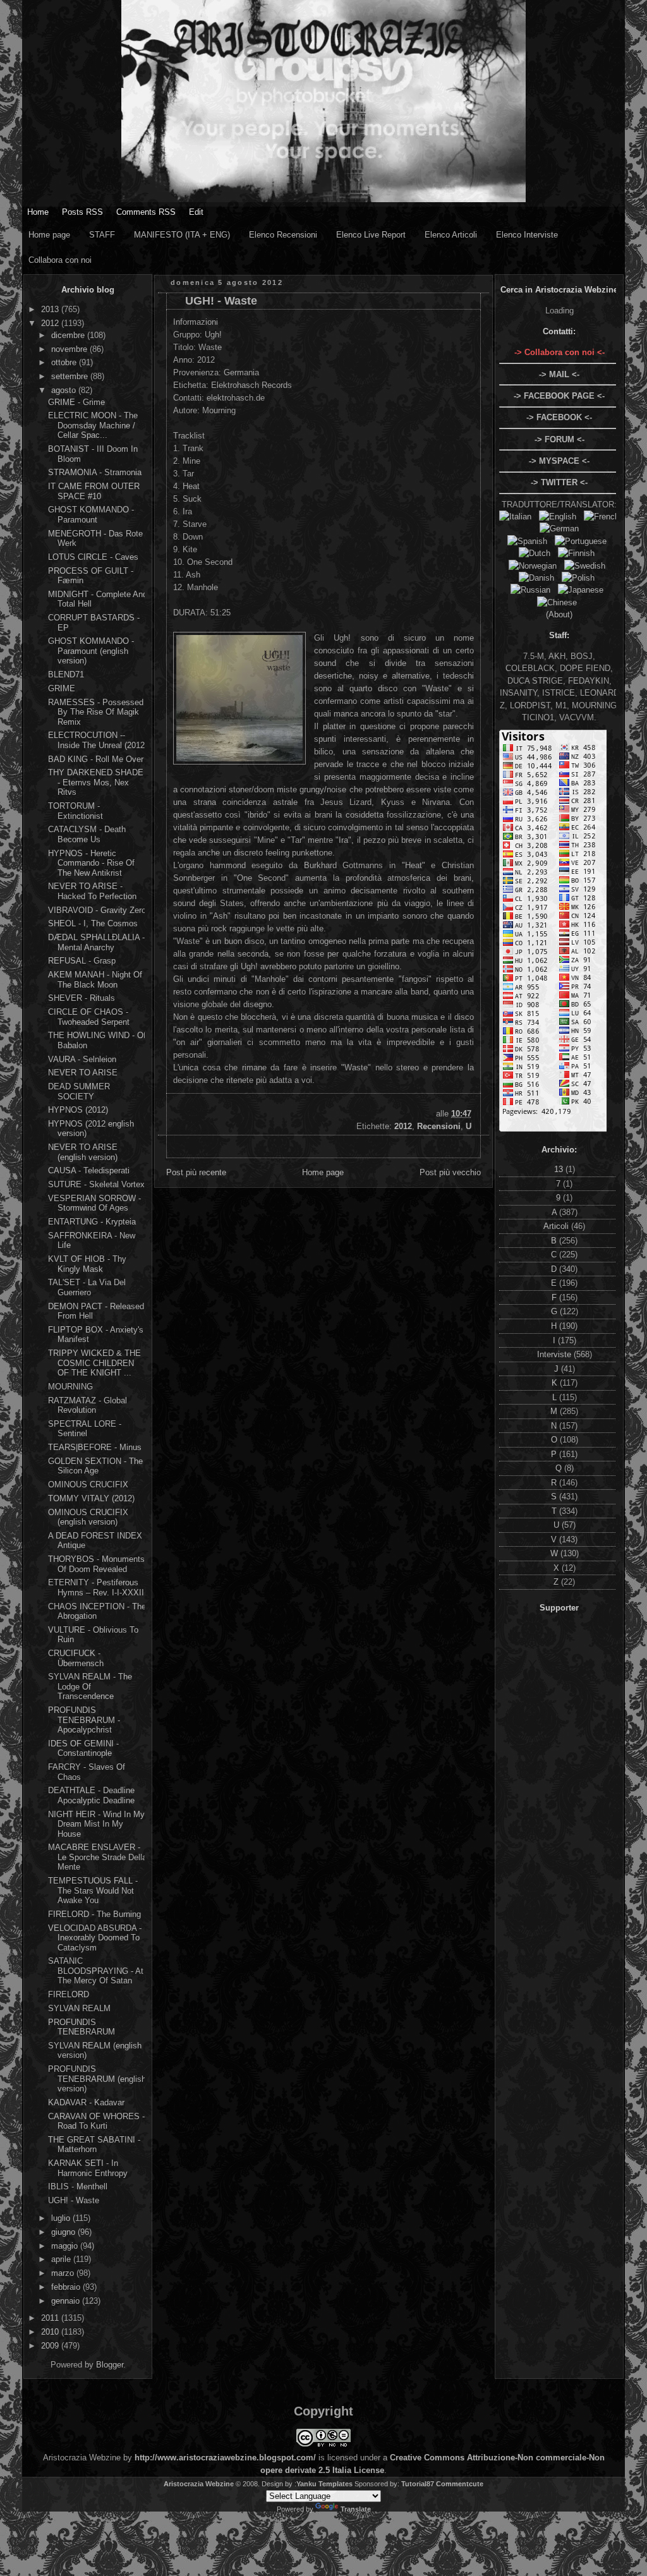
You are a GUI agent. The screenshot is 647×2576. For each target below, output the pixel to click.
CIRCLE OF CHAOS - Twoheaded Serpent (89, 1017)
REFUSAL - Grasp (82, 961)
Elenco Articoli (451, 235)
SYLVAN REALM (79, 2008)
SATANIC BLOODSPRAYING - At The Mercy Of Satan (96, 1971)
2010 (51, 2332)
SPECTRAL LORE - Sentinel (85, 1429)
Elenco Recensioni (283, 235)
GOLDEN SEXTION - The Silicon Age (95, 1466)
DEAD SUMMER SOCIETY (79, 1091)
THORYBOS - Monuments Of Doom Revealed (96, 1564)
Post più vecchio (450, 1172)
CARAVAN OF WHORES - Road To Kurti (96, 2121)
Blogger (110, 2365)
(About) (559, 614)
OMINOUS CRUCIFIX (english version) (88, 1517)
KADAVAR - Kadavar (86, 2102)
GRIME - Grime (76, 402)
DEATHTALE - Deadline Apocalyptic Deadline (91, 1795)
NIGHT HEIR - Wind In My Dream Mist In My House (96, 1824)
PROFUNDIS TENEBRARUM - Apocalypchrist (84, 1720)
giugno (64, 2232)
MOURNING (70, 1387)
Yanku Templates (324, 2484)
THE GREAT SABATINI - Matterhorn (94, 2145)
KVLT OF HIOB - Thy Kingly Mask (87, 1264)
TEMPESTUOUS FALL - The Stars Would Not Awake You (93, 1890)
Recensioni (439, 1126)
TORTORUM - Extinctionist (76, 811)
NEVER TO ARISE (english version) (83, 1152)
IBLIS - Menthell (78, 2186)
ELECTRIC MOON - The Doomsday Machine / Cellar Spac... (93, 425)
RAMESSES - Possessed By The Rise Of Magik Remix (96, 712)
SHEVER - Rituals (82, 998)
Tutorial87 (418, 2484)
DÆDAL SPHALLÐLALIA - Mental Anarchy (96, 942)
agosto (65, 390)
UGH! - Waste (74, 2200)
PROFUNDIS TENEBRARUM (82, 2027)
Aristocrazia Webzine (199, 2484)
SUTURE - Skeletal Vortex (96, 1184)
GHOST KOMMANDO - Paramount (91, 515)
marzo (64, 2273)
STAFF (102, 235)
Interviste (555, 1354)
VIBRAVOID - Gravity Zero (97, 910)
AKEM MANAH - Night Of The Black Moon (95, 980)
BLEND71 (66, 674)
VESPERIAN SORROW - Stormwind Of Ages (94, 1203)
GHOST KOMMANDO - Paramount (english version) (91, 651)
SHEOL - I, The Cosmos (93, 923)
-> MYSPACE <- (559, 461)
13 (560, 1169)
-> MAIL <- (559, 374)
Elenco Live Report (371, 235)
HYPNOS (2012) (78, 1110)
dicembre (69, 335)
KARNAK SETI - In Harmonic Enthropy (88, 2168)
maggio (66, 2246)
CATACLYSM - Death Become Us (87, 834)
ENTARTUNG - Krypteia (92, 1222)
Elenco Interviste (527, 235)
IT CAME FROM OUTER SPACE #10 (94, 491)
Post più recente (196, 1172)
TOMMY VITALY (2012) (91, 1498)
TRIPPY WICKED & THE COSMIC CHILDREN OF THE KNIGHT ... (94, 1363)
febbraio (67, 2287)
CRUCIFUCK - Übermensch (76, 1658)
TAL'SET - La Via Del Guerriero (87, 1287)
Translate (356, 2509)
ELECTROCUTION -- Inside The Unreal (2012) (98, 740)
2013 (51, 309)
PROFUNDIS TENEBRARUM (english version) (97, 2079)
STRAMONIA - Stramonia (95, 472)
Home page (49, 235)
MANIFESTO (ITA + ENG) (182, 235)
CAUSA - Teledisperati (89, 1170)
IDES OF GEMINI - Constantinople (83, 1749)
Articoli (557, 1226)
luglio (62, 2218)
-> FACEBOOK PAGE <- (559, 396)
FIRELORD (69, 1994)
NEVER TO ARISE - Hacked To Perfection (92, 891)
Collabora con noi (60, 260)
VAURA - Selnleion (82, 1059)
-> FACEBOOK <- (559, 417)
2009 (51, 2346)
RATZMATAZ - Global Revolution (88, 1406)
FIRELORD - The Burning (94, 1914)
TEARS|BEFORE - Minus (95, 1447)
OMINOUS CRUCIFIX (88, 1485)
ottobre (65, 362)
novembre (70, 349)
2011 (51, 2318)
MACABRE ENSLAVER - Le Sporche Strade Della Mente (97, 1857)
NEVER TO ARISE (83, 1073)
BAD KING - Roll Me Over (96, 759)
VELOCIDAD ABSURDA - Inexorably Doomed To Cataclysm (95, 1938)
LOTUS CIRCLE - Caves (93, 557)
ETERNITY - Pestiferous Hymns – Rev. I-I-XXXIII (97, 1587)
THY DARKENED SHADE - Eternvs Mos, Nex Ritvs (96, 782)
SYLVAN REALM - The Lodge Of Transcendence (90, 1686)
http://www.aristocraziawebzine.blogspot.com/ (225, 2458)
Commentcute (460, 2484)
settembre (71, 376)
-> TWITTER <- (559, 482)
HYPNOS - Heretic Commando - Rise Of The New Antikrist (91, 863)
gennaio (67, 2301)
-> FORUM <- (559, 439)
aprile (62, 2259)
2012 (51, 323)
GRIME (62, 688)
